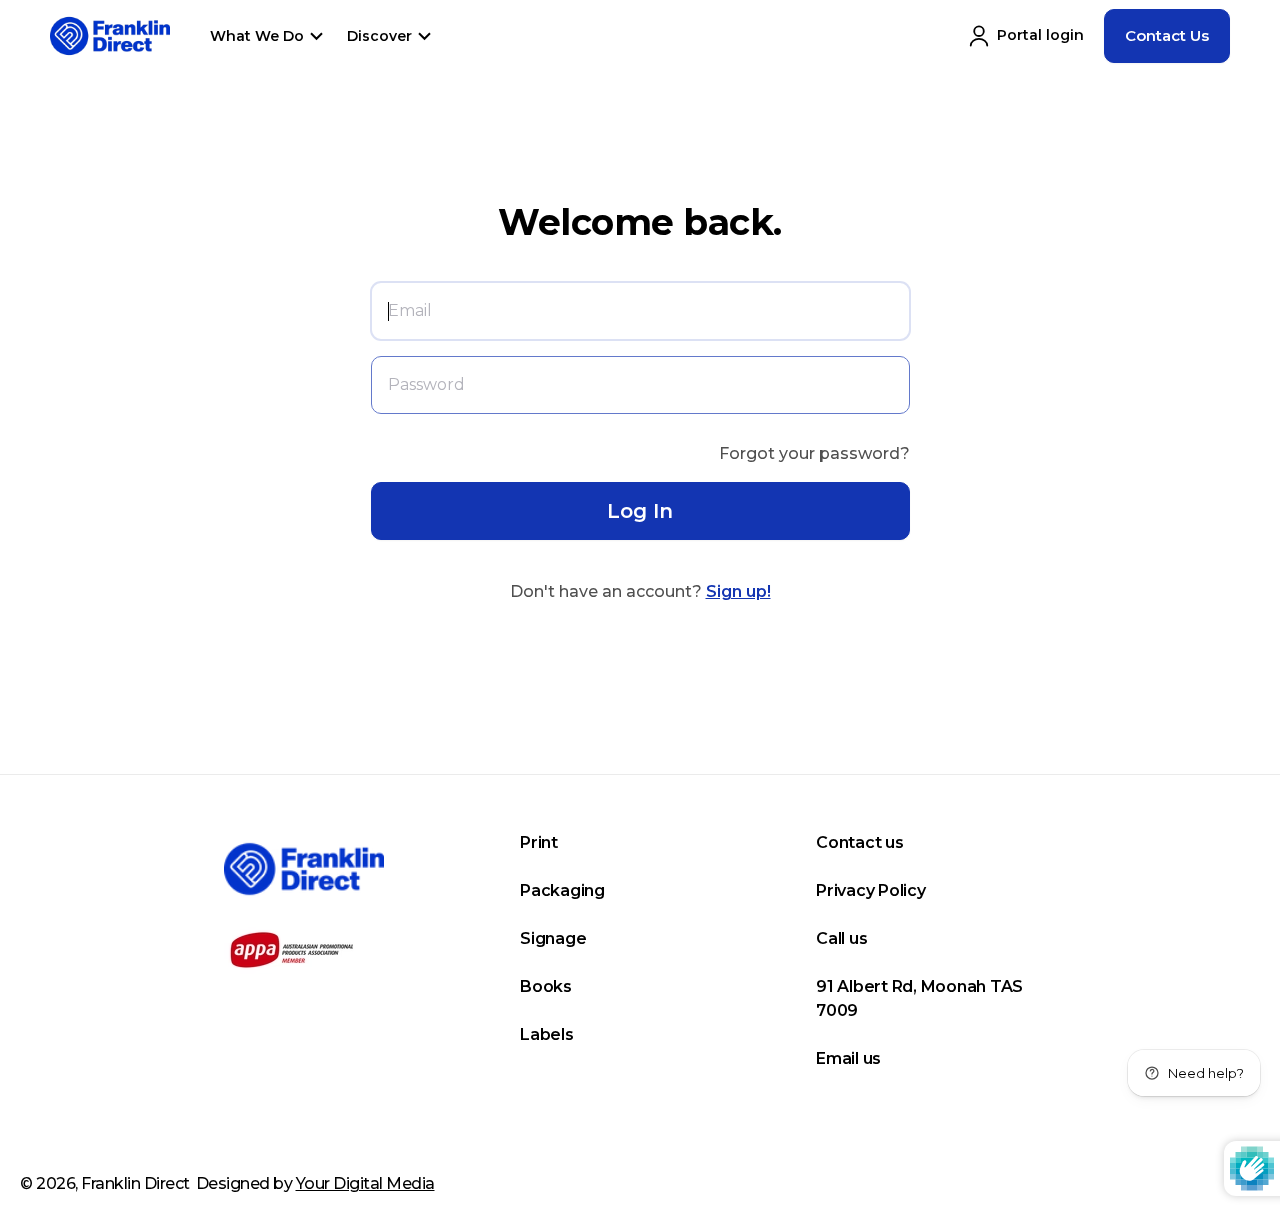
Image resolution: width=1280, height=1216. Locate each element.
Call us (841, 938)
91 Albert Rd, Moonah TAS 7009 (919, 998)
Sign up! (738, 591)
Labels (547, 1034)
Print (539, 842)
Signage (553, 938)
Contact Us (1167, 35)
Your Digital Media (365, 1183)
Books (546, 986)
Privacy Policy (871, 890)
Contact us (860, 842)
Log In (640, 511)
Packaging (562, 890)
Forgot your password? (814, 453)
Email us (848, 1058)
